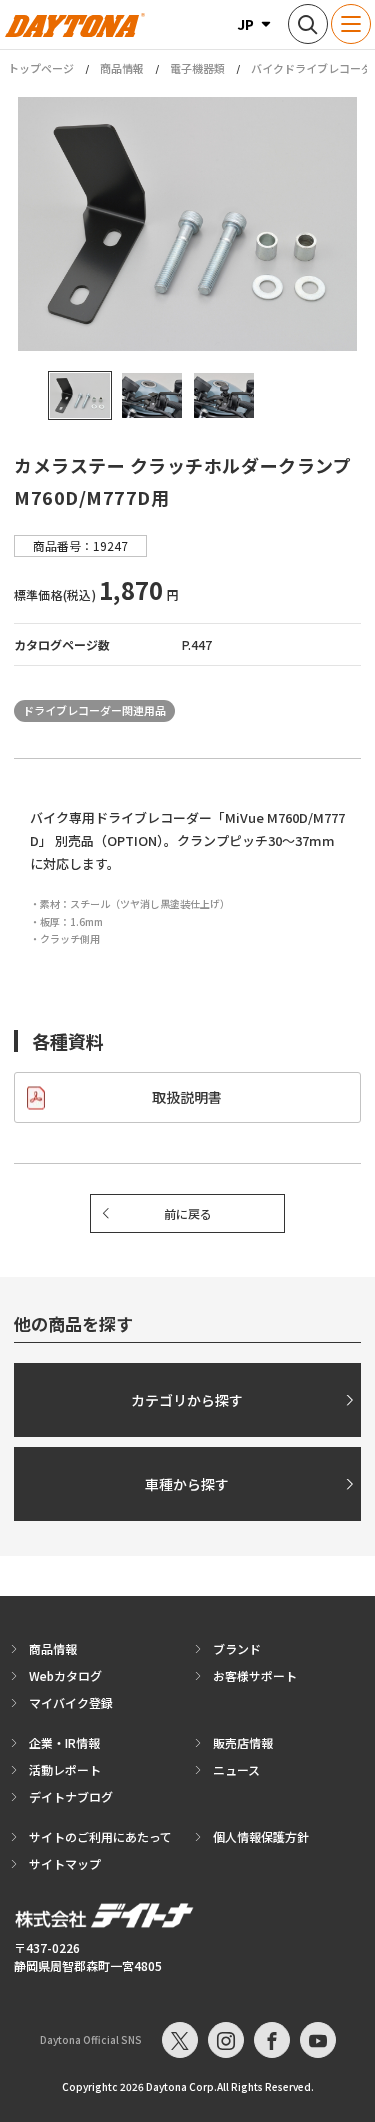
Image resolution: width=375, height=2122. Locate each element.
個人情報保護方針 (261, 1836)
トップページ (41, 68)
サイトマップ (65, 1863)
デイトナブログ (71, 1796)
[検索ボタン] (308, 24)
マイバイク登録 (71, 1702)
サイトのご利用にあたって (100, 1836)
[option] (187, 224)
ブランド (237, 1648)
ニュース (236, 1769)
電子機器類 (197, 68)
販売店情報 (243, 1742)
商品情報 (122, 68)
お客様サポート (255, 1675)
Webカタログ (65, 1675)
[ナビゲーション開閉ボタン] (351, 24)
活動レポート (65, 1769)
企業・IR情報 (64, 1742)
